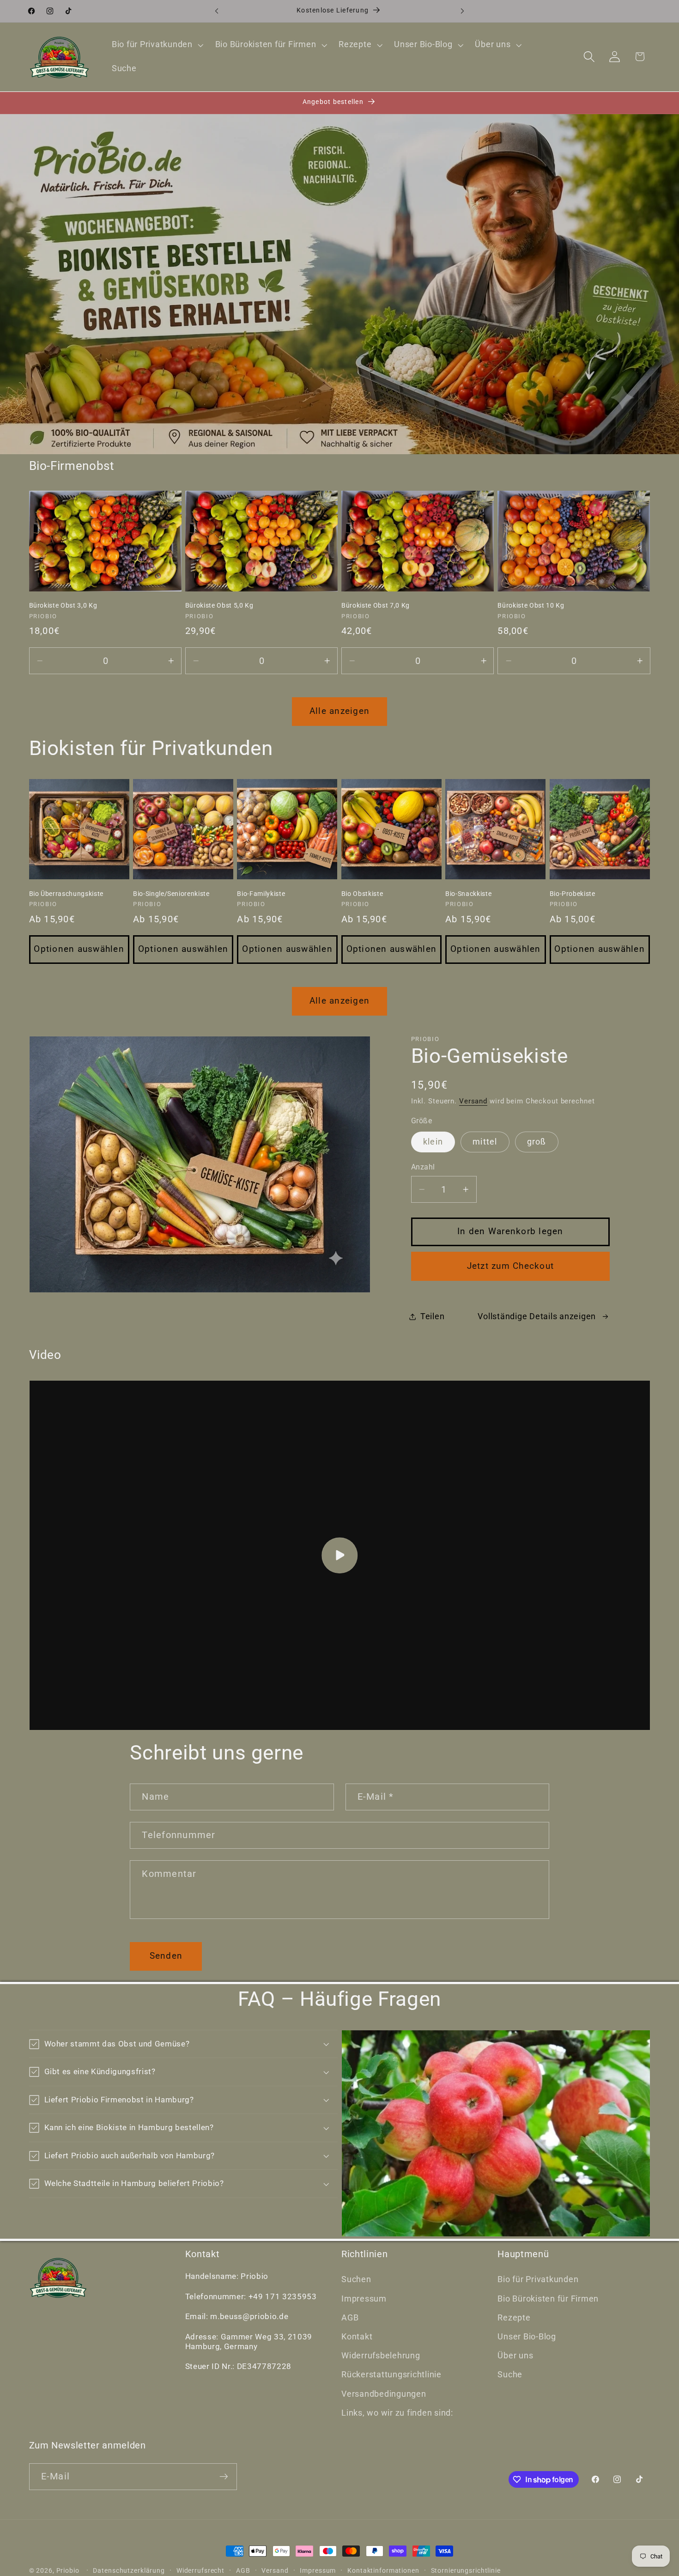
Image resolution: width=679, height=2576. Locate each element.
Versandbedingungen (384, 2394)
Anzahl (423, 1167)
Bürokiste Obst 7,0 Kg (376, 605)
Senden (166, 1956)
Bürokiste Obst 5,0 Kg (219, 605)
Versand (473, 1101)
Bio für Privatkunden (538, 2279)
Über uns (515, 2356)
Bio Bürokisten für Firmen (548, 2299)
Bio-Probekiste (573, 894)
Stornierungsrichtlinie (466, 2570)
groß (537, 1142)
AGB (350, 2318)
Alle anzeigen (339, 711)
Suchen (356, 2279)
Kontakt (357, 2337)
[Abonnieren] (224, 2477)
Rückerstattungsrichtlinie (391, 2375)
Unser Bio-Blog (527, 2337)
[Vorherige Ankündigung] (217, 11)
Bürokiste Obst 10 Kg (531, 605)
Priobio (68, 2570)
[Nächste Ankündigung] (462, 11)
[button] (157, 45)
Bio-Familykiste (261, 894)
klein (433, 1142)
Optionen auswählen (79, 949)
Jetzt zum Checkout (511, 1266)
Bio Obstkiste (362, 894)
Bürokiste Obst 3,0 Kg (63, 605)
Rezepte (514, 2318)
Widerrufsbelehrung (381, 2356)
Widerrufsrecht (200, 2570)
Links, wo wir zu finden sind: (397, 2413)
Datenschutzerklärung (129, 2570)
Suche (510, 2375)
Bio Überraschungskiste (67, 894)
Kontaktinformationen (383, 2570)
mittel (485, 1142)
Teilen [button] (433, 1316)
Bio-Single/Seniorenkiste (171, 894)
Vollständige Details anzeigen (537, 1316)
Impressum (364, 2299)
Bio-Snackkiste (468, 894)
